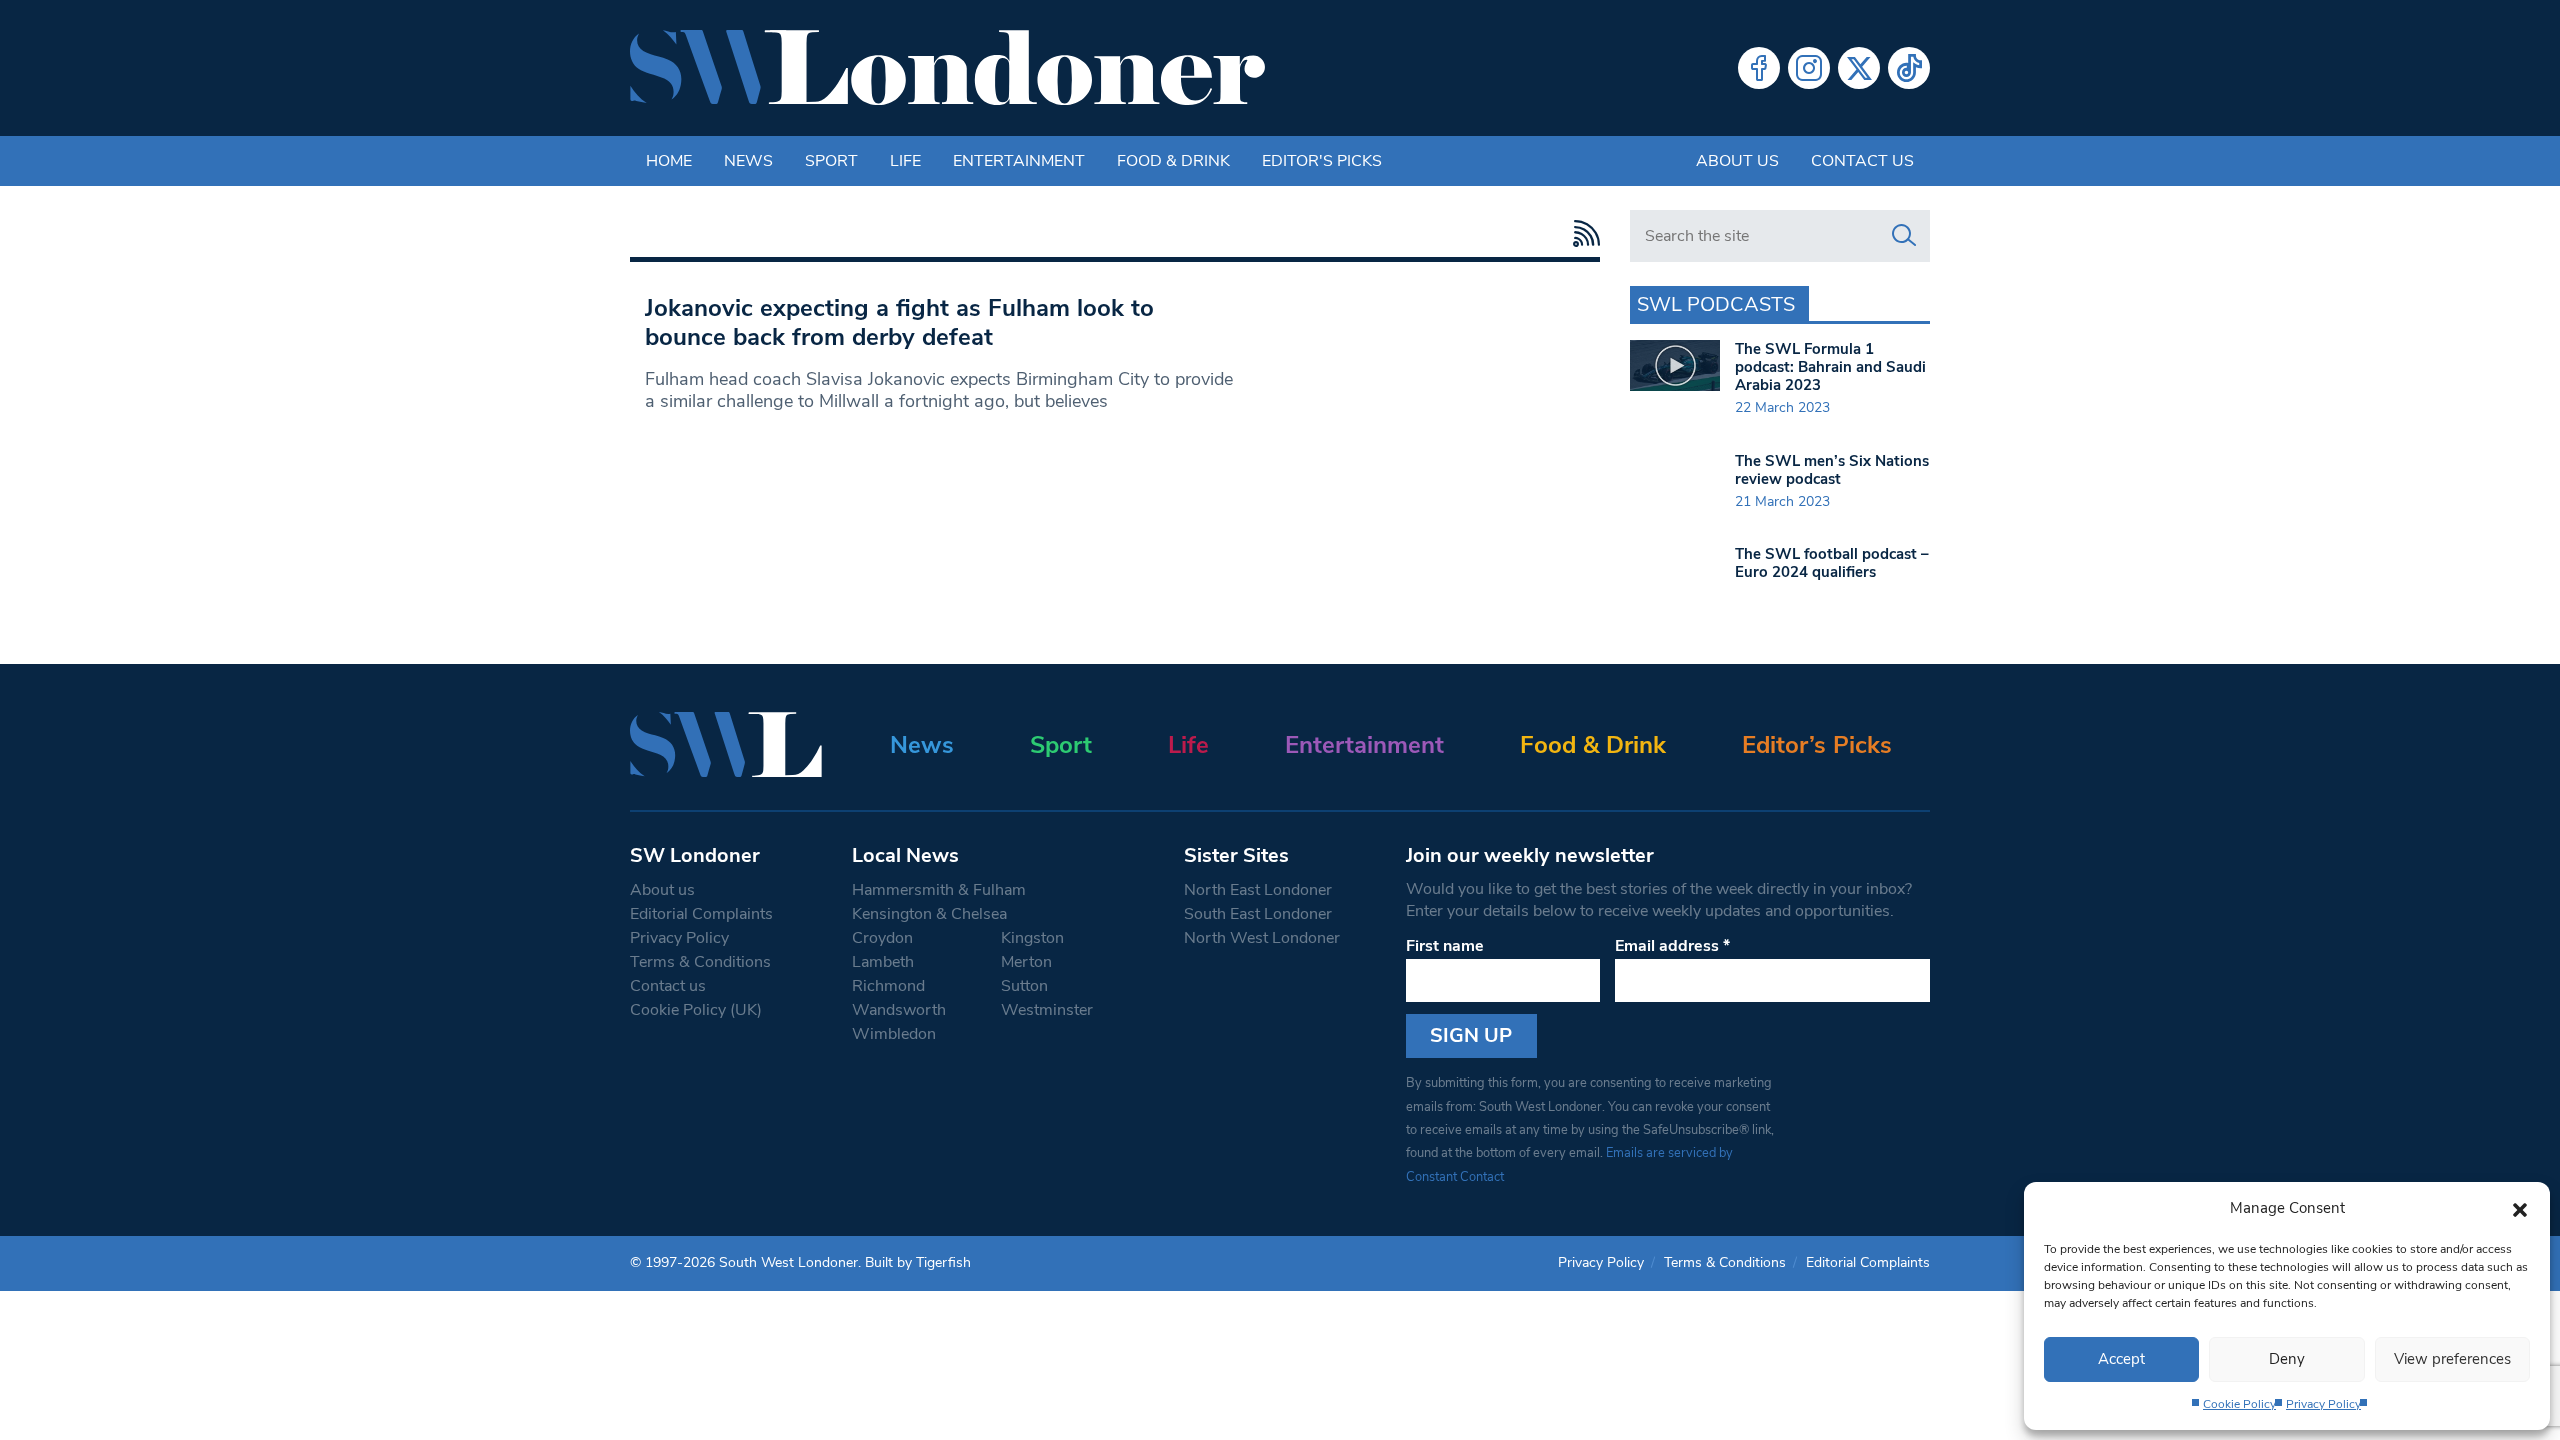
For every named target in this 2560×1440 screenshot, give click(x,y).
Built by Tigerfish (918, 1262)
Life (905, 161)
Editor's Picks (1322, 161)
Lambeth (883, 962)
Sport (831, 161)
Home (669, 161)
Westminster (1047, 1010)
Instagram (1809, 68)
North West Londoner (1262, 938)
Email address (1672, 946)
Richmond (888, 986)
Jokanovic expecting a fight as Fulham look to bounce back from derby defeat (899, 322)
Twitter (1859, 68)
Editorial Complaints (701, 914)
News (748, 161)
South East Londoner (1258, 914)
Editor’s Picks (1817, 745)
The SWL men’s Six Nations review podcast (1832, 470)
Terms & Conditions (700, 962)
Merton (1026, 962)
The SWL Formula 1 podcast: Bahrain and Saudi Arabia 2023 (1830, 367)
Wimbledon (894, 1034)
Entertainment (1019, 161)
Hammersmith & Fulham (939, 890)
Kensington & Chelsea (929, 914)
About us (1737, 161)
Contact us (1862, 161)
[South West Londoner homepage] (947, 68)
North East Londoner (1258, 890)
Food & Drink (1173, 161)
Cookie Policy (2239, 1404)
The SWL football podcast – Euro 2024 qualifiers (1832, 563)
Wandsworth (899, 1010)
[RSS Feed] (1581, 233)
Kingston (1032, 938)
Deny (2287, 1359)
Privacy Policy (2323, 1404)
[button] (2520, 1208)
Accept (2121, 1359)
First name (1445, 946)
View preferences (2452, 1359)
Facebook (1759, 68)
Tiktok (1909, 68)
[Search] (1904, 236)
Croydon (882, 938)
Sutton (1024, 986)
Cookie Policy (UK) (696, 1010)
